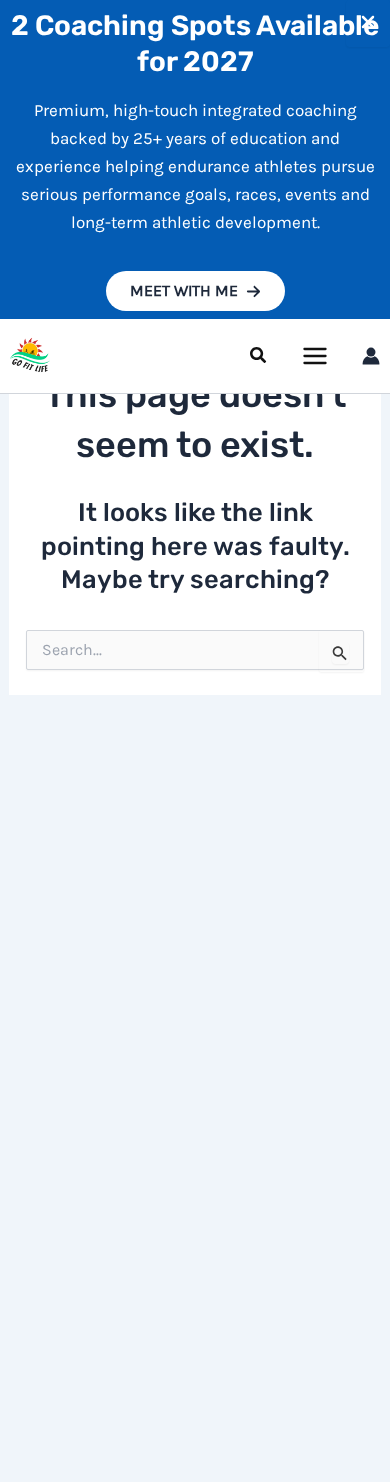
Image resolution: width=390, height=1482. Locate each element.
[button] (195, 291)
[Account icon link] (371, 356)
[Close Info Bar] (368, 23)
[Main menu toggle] (316, 356)
